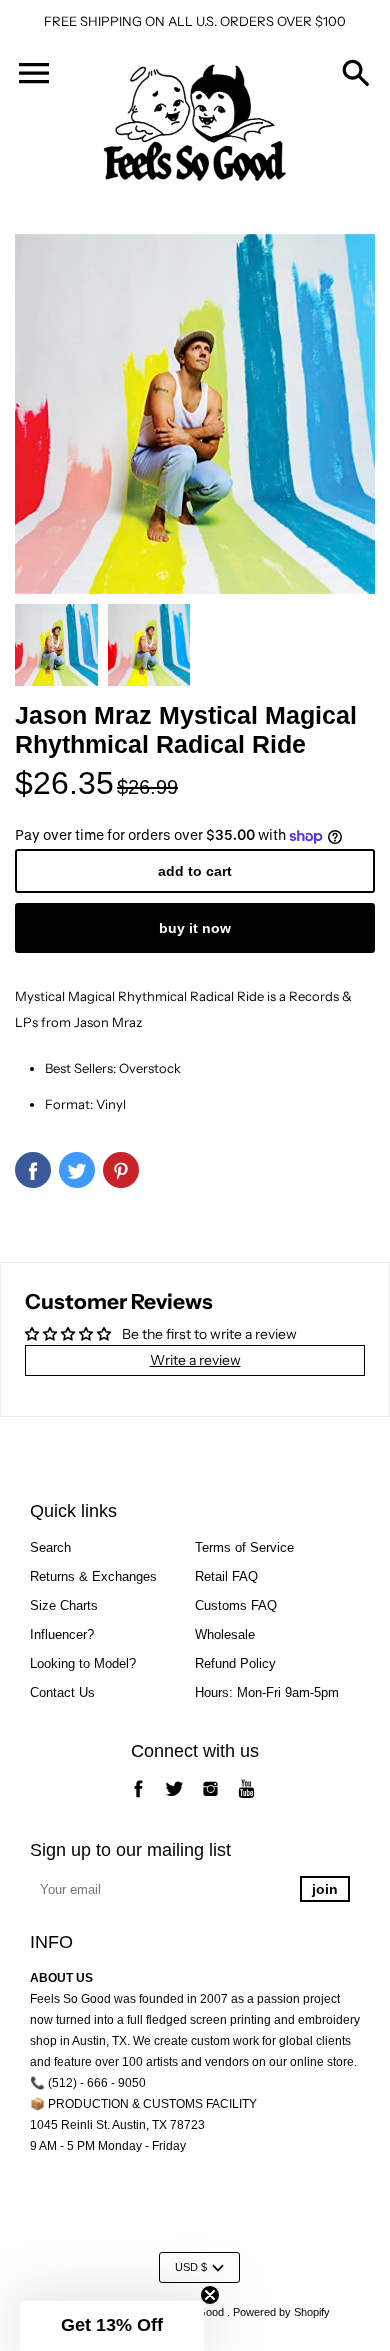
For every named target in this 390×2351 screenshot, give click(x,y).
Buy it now (195, 928)
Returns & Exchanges (93, 1576)
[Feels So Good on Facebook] (138, 1799)
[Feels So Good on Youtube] (246, 1799)
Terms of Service (244, 1547)
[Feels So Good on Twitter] (174, 1799)
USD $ (191, 2267)
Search (50, 1547)
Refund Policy (235, 1663)
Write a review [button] (195, 1360)
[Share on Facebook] (33, 1170)
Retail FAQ (226, 1576)
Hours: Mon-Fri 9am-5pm (267, 1692)
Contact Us (62, 1692)
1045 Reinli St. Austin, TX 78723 (117, 2125)
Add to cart (195, 871)
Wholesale (225, 1634)
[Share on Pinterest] (121, 1170)
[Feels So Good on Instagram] (210, 1799)
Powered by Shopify (281, 2312)
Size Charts (64, 1605)
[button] (112, 2326)
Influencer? (62, 1634)
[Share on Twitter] (77, 1170)
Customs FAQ (236, 1605)
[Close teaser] (210, 2295)
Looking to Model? (83, 1663)
